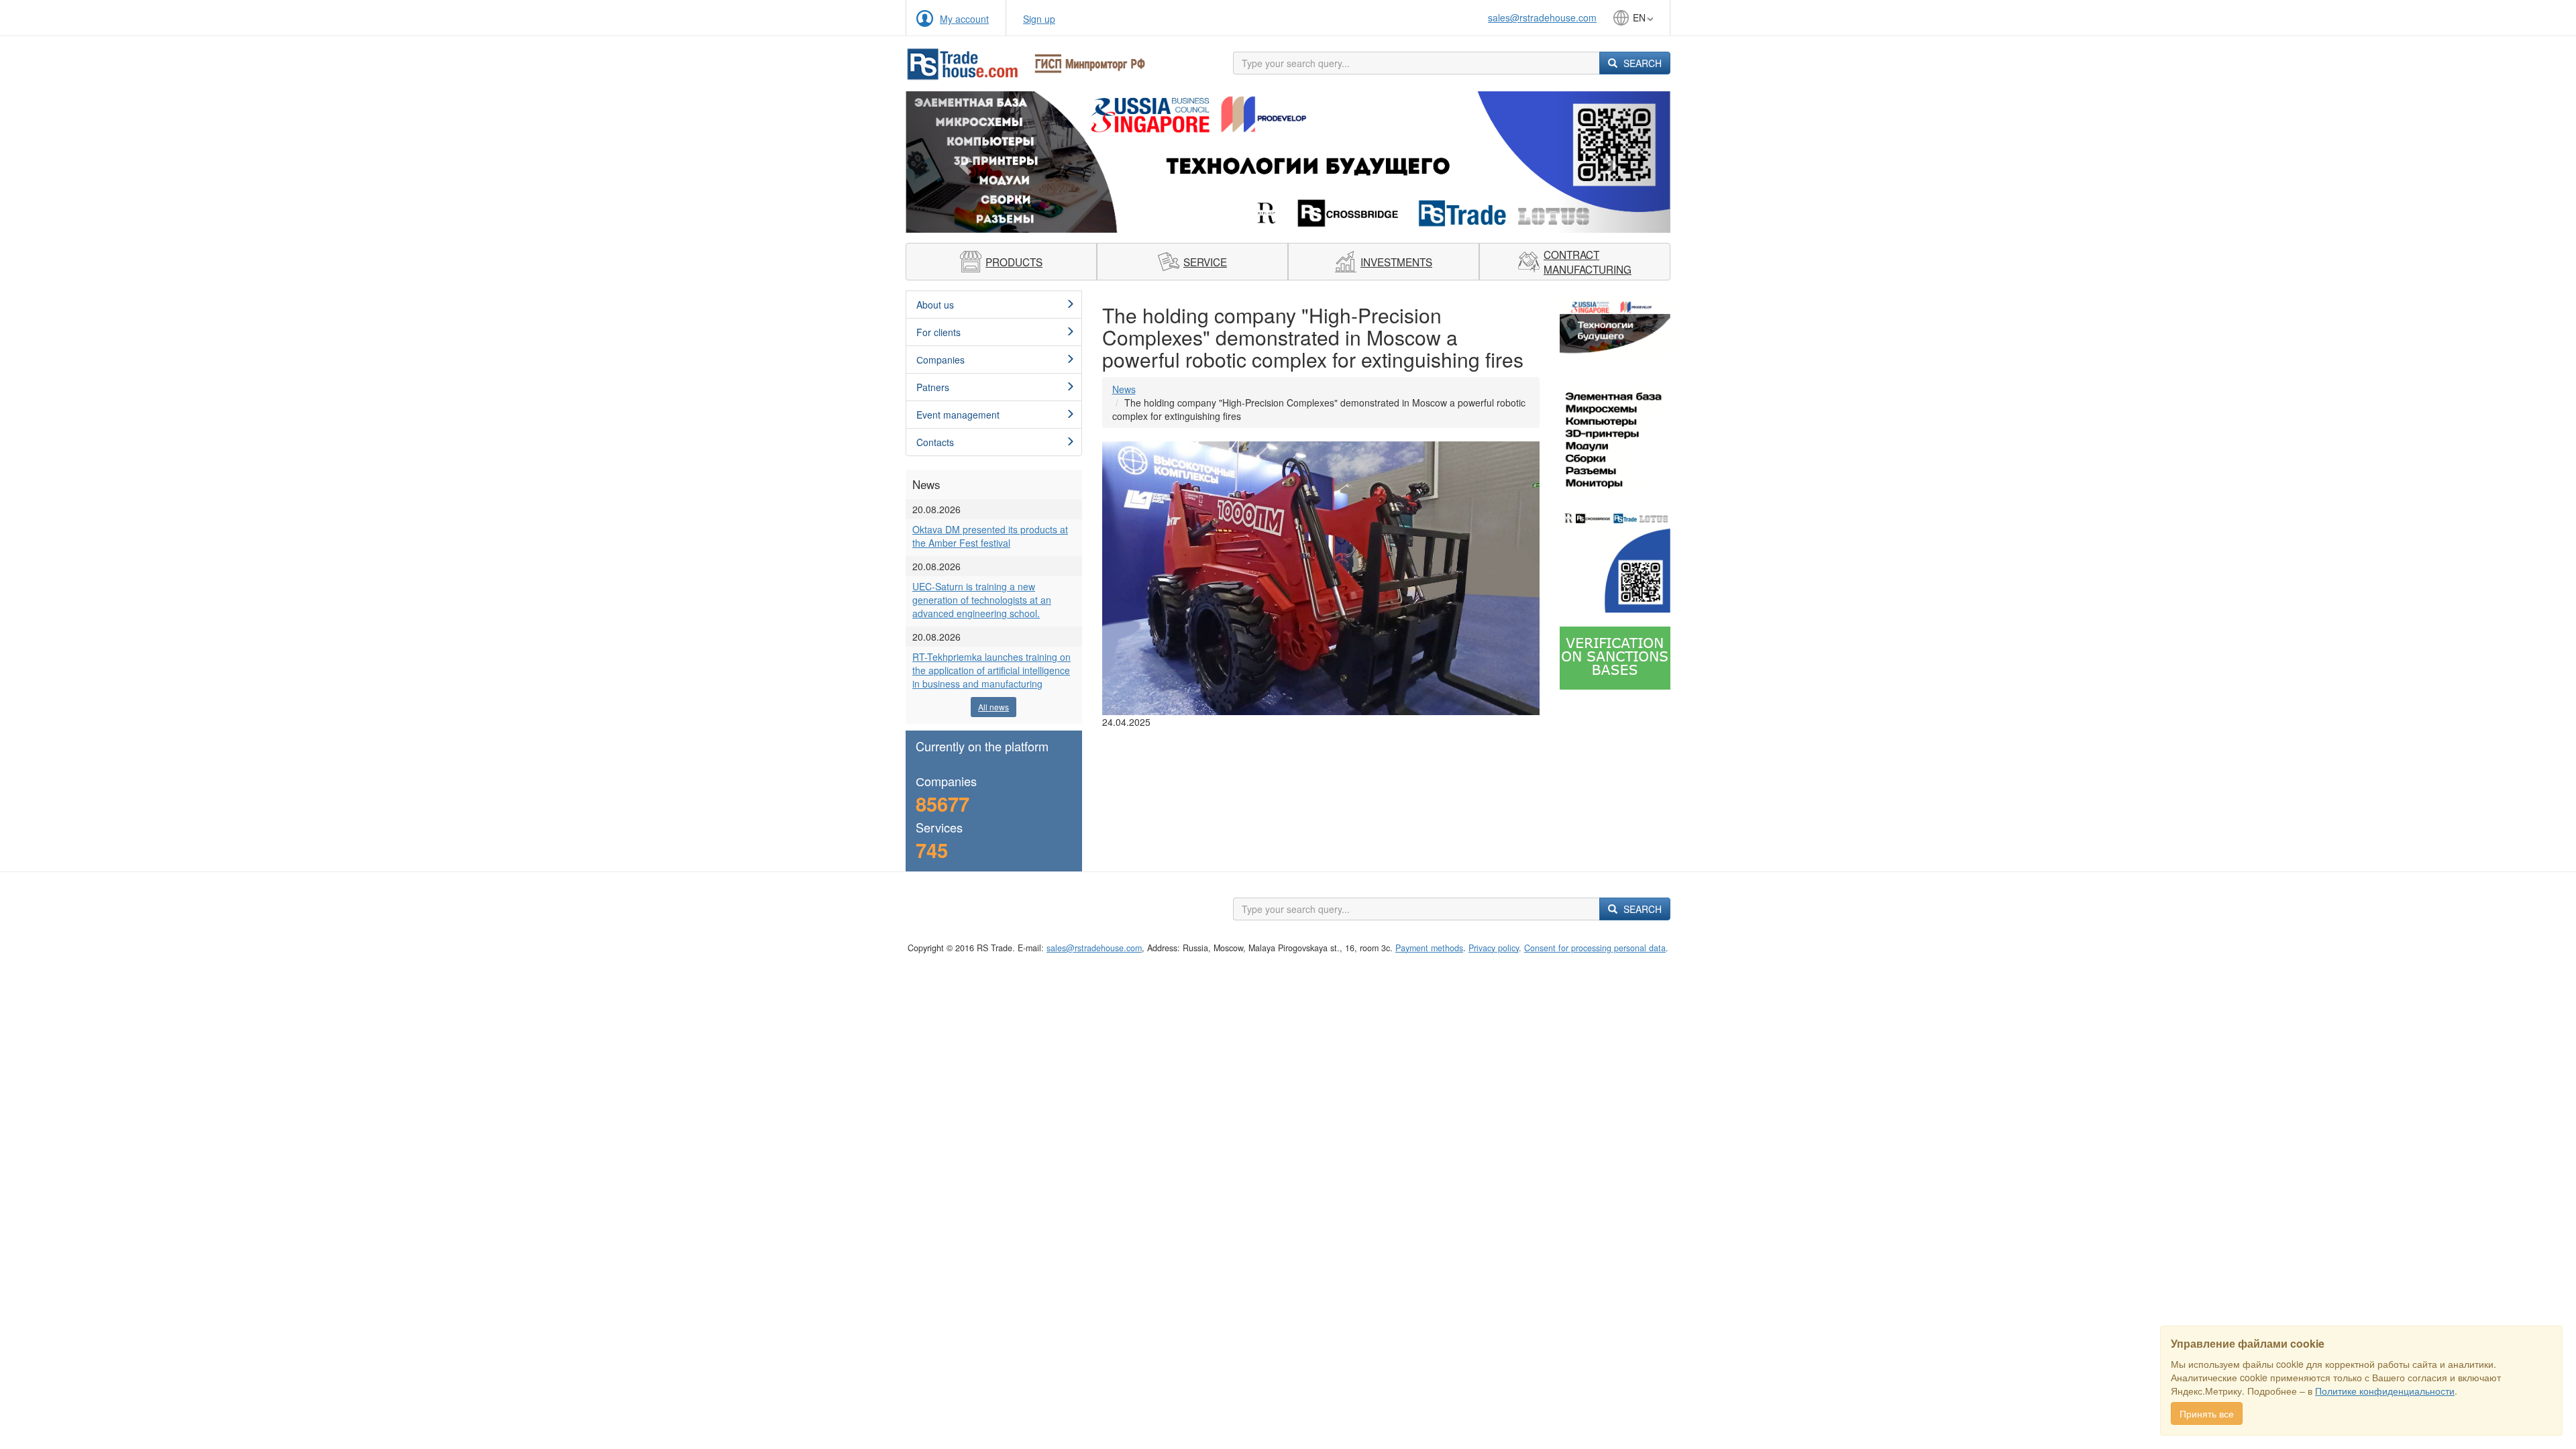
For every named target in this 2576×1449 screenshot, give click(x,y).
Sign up (1039, 19)
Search (1641, 63)
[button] (963, 162)
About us (935, 305)
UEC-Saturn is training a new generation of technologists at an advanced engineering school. (982, 600)
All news (994, 707)
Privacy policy (1494, 948)
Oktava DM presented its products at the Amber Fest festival (990, 536)
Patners (933, 387)
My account (964, 19)
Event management (958, 415)
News (1124, 389)
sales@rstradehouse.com (1542, 17)
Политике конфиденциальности (2385, 1391)
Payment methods (1429, 948)
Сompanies (941, 360)
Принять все (2207, 1413)
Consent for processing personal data (1595, 948)
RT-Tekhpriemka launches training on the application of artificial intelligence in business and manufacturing (991, 670)
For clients (938, 332)
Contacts (935, 442)
